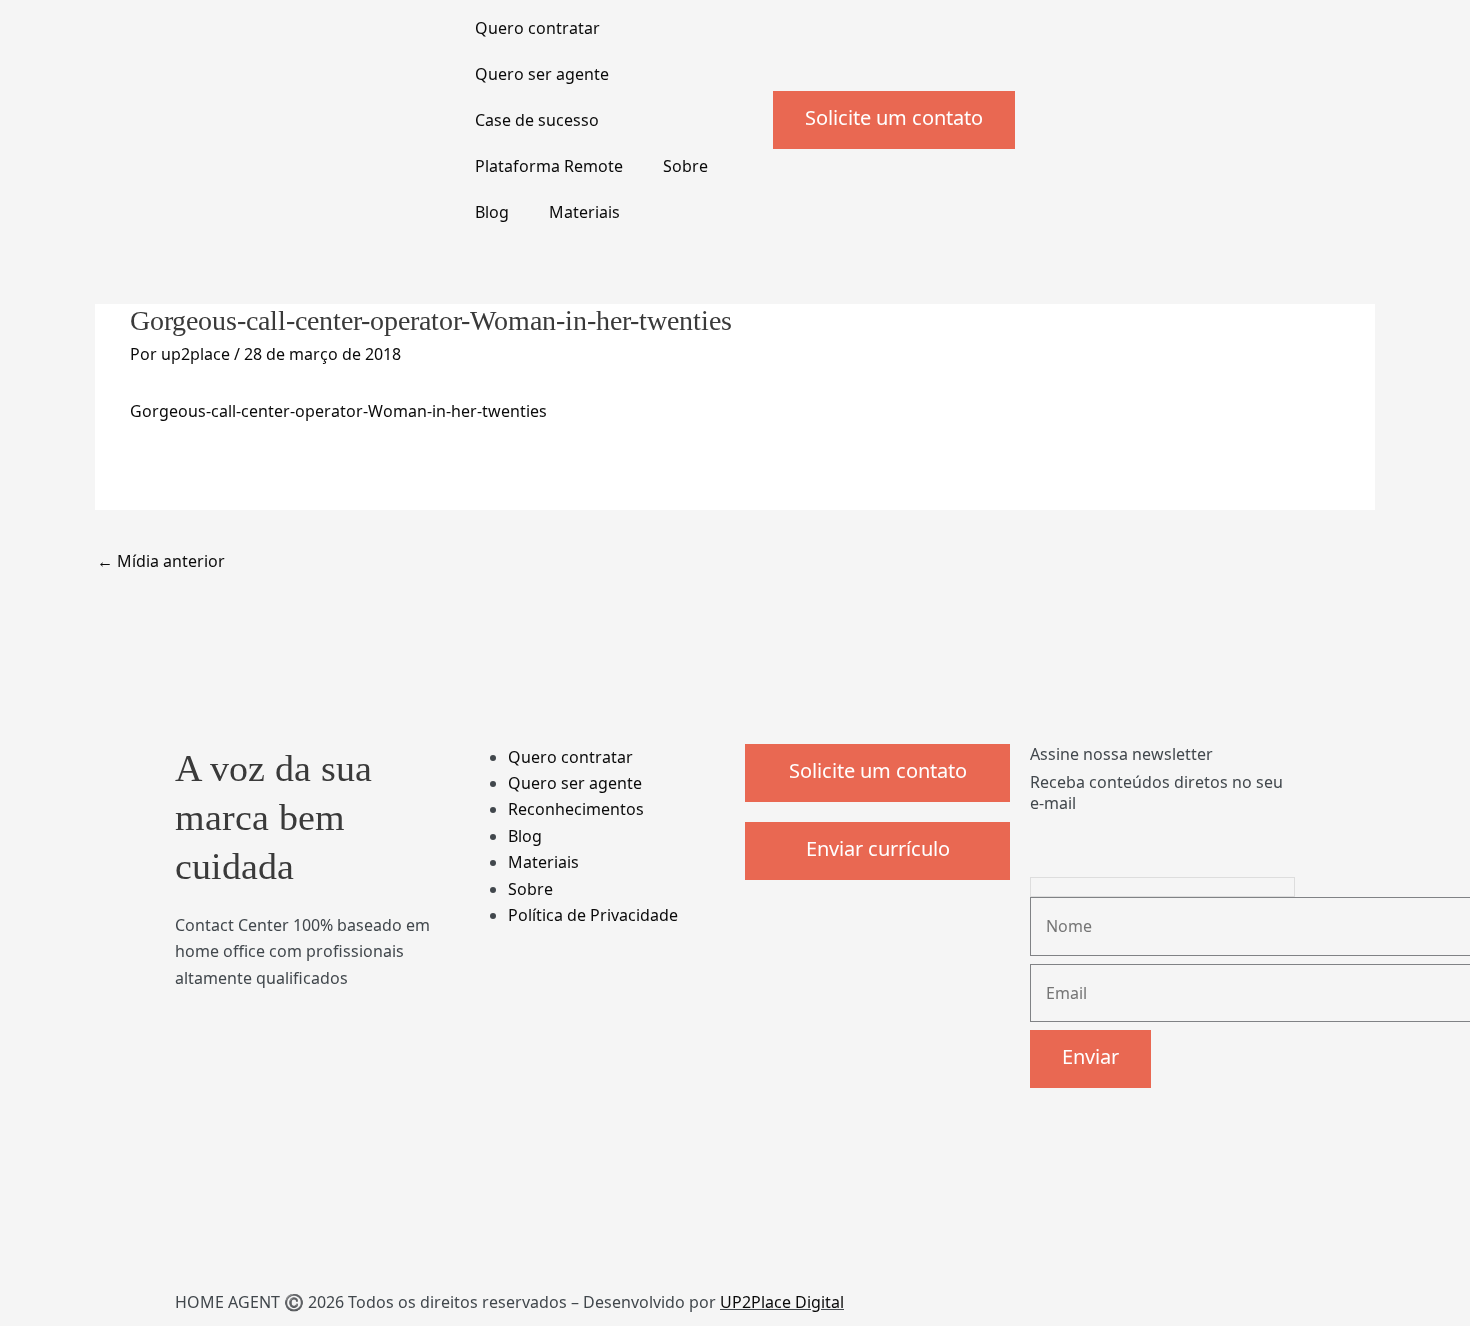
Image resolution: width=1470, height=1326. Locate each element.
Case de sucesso (537, 120)
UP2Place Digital (782, 1302)
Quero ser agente (542, 74)
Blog (492, 212)
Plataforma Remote (549, 166)
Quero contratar (537, 28)
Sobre (685, 166)
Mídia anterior (161, 561)
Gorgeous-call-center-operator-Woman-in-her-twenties (338, 411)
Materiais (584, 212)
